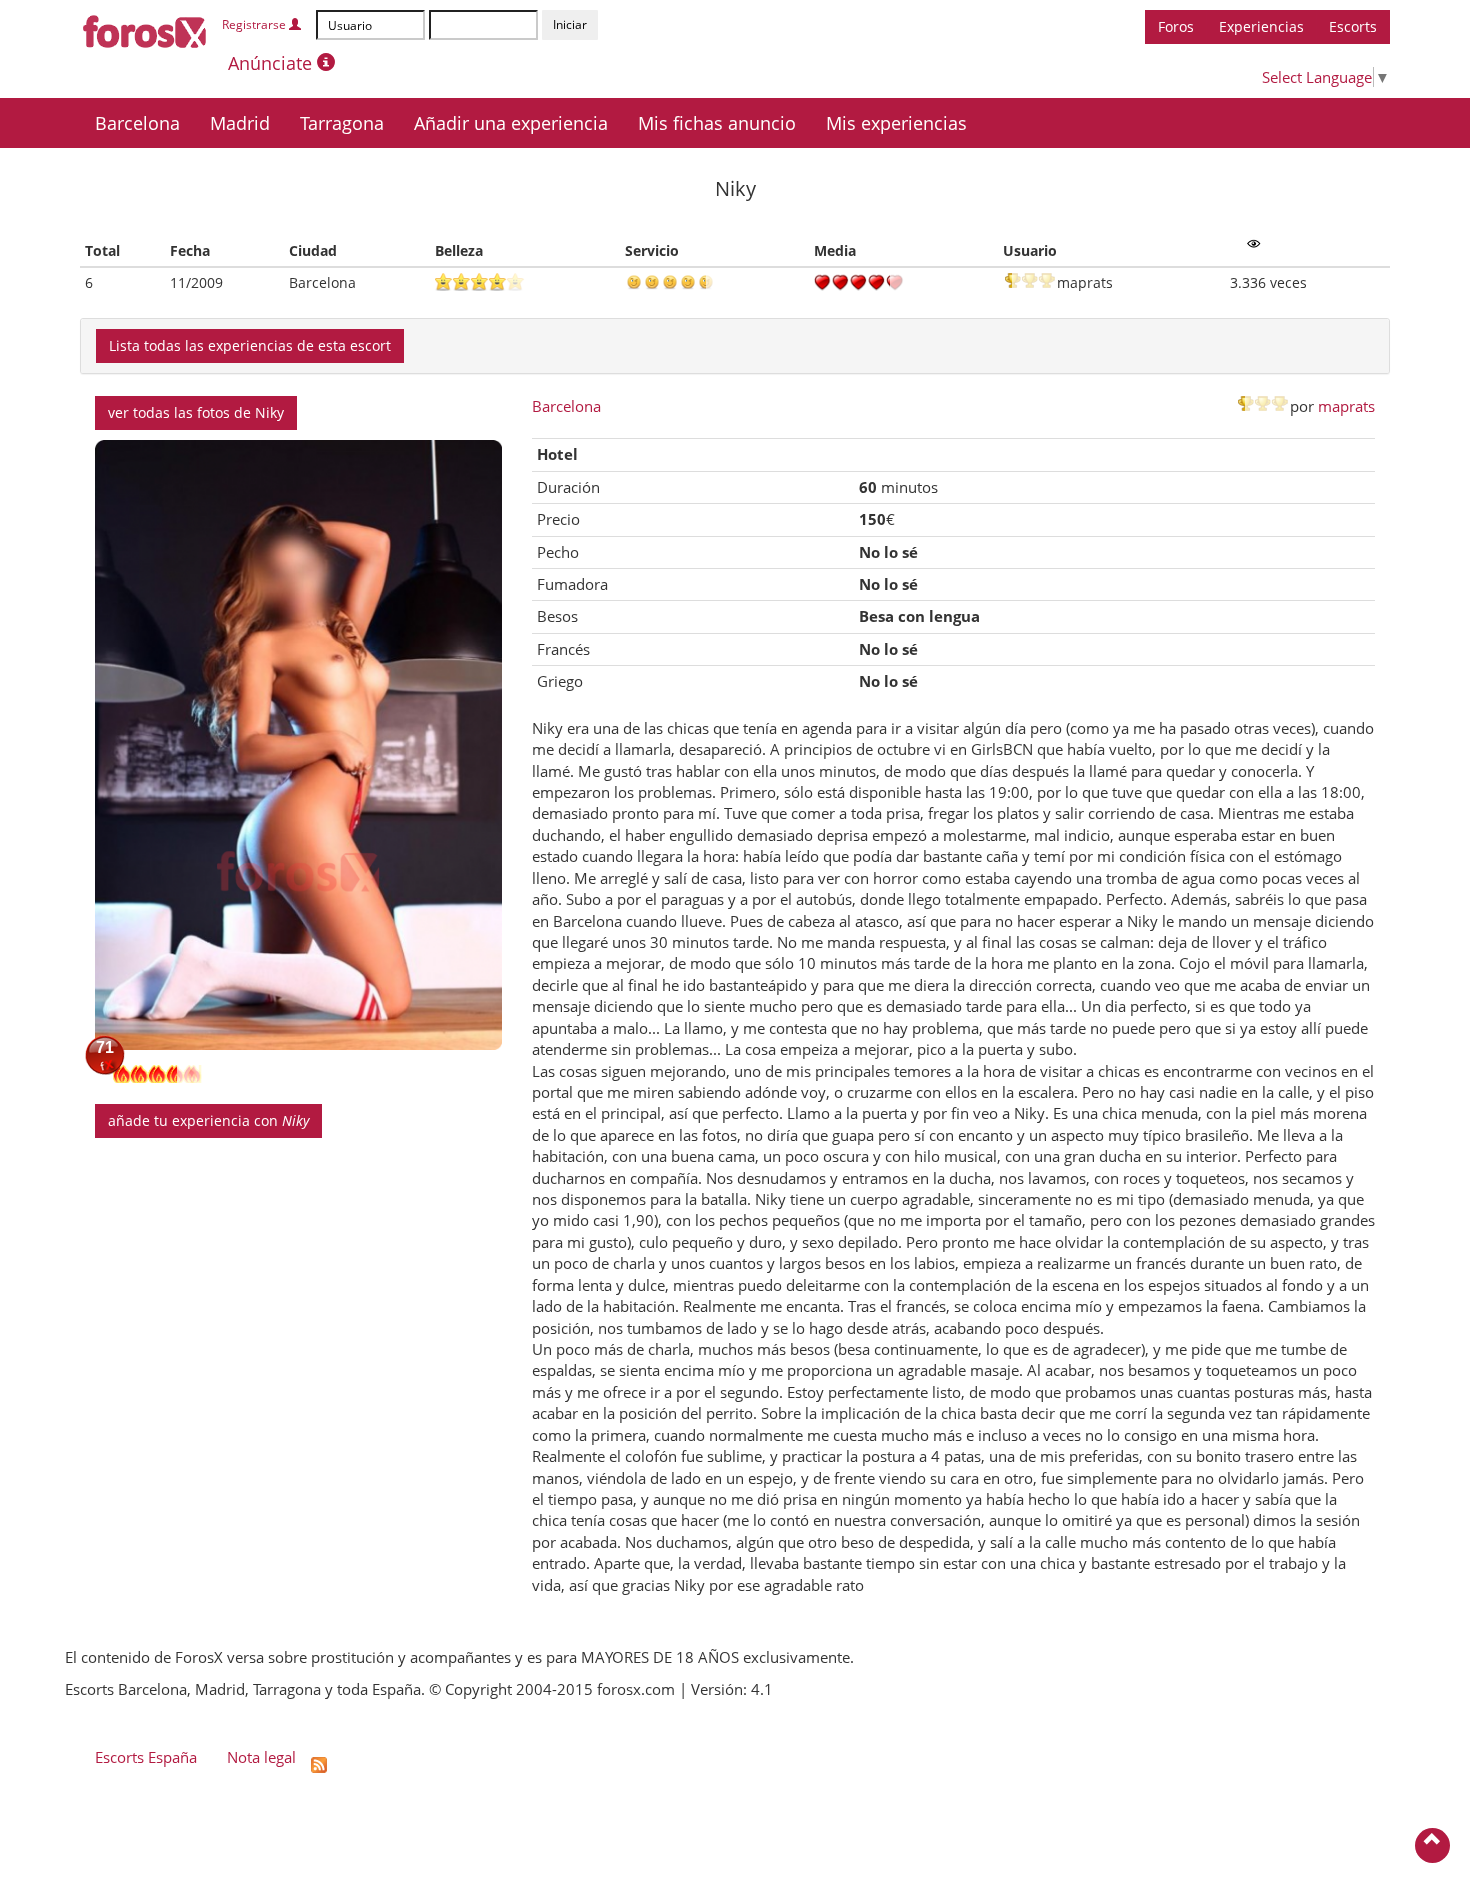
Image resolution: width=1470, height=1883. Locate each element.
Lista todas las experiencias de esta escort (250, 345)
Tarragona (342, 123)
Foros (1176, 26)
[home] (145, 28)
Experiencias (1261, 26)
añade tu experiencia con (208, 1120)
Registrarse (255, 24)
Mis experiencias (896, 123)
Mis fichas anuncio (717, 123)
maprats (1346, 406)
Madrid (240, 123)
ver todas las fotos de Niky (196, 412)
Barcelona (137, 123)
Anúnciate (272, 63)
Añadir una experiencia (511, 123)
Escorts (1353, 26)
